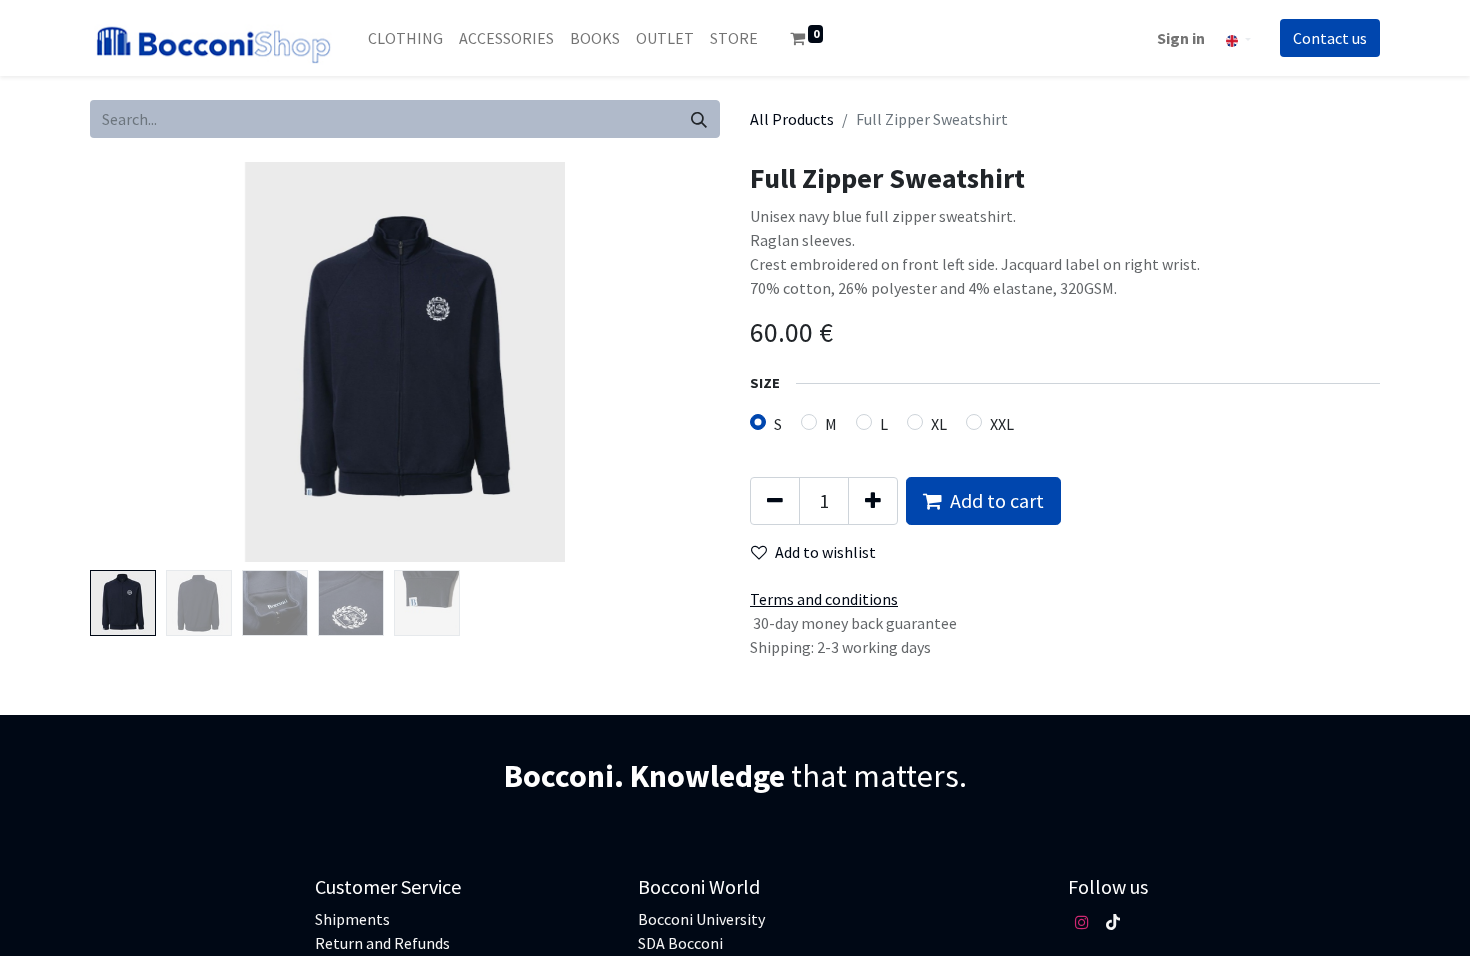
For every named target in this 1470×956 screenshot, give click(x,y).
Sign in (1181, 38)
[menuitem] (405, 38)
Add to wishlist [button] (825, 552)
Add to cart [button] (997, 500)
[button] (137, 362)
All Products (792, 119)
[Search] (699, 119)
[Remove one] (775, 501)
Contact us (1330, 38)
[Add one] (873, 501)
